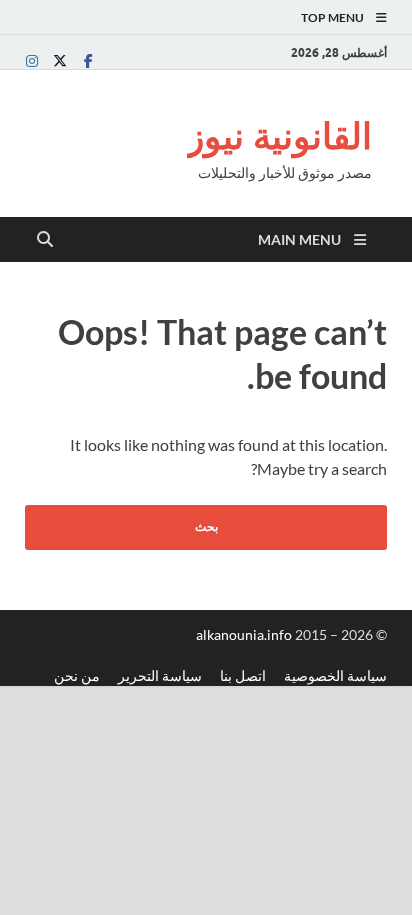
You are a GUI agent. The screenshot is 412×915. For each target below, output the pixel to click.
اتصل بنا (243, 675)
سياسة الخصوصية (335, 675)
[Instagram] (32, 60)
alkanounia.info (245, 634)
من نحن (77, 675)
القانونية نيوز (279, 135)
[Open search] (45, 240)
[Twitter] (60, 60)
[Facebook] (88, 60)
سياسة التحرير (160, 675)
